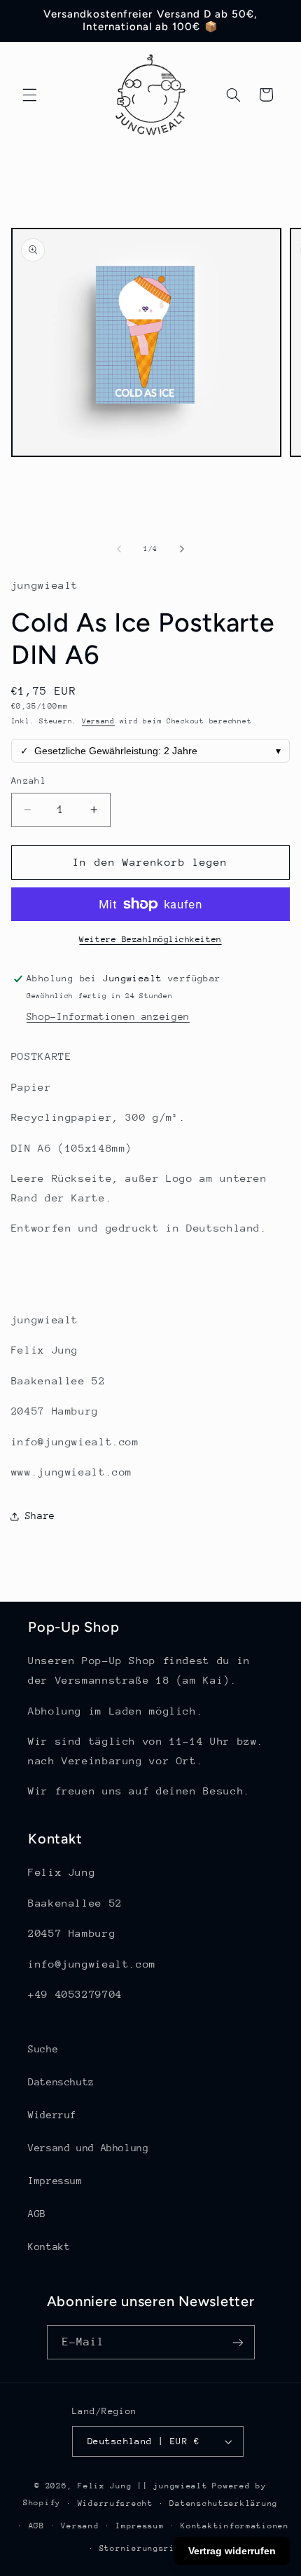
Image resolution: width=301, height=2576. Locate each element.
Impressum (55, 2181)
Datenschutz (61, 2082)
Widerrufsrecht (115, 2503)
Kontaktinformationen (235, 2526)
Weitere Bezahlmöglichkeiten (150, 939)
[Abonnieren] (237, 2342)
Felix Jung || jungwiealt (143, 2486)
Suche (43, 2049)
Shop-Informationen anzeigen (108, 1016)
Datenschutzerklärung (224, 2503)
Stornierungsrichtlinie (159, 2548)
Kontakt (49, 2247)
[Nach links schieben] (119, 549)
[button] (29, 95)
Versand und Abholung (89, 2148)
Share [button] (40, 1515)
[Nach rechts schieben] (182, 549)
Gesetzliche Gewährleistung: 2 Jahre (151, 751)
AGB (37, 2214)
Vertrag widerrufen (232, 2551)
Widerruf (52, 2115)
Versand (98, 721)
